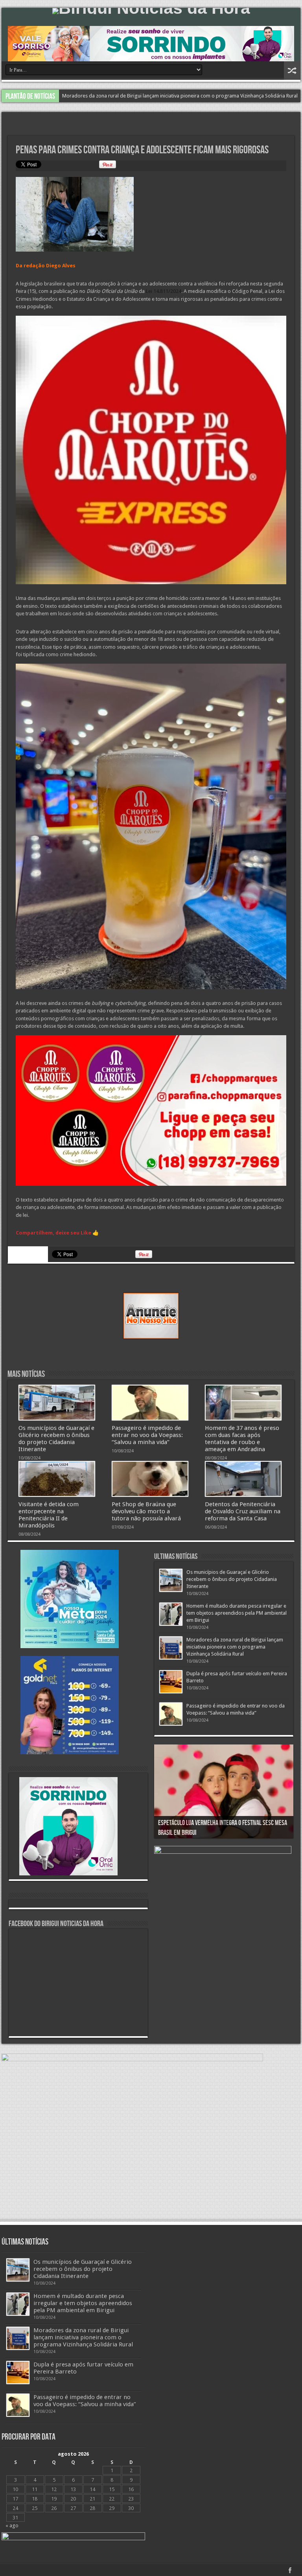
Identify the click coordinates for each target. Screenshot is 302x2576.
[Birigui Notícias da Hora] (151, 11)
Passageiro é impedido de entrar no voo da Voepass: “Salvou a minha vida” (147, 96)
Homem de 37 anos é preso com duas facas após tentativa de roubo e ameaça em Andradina (242, 1439)
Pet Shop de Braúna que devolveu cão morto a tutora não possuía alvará (146, 1511)
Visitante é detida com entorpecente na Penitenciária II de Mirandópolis (49, 1515)
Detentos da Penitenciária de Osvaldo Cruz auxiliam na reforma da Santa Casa (243, 1511)
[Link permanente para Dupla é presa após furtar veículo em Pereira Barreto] (171, 1682)
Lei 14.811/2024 (164, 291)
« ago (12, 2525)
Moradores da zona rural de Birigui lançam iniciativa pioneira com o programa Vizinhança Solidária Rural (235, 1647)
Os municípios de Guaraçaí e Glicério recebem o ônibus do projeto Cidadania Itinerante (56, 1439)
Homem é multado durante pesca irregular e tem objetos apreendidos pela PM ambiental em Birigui (237, 1613)
